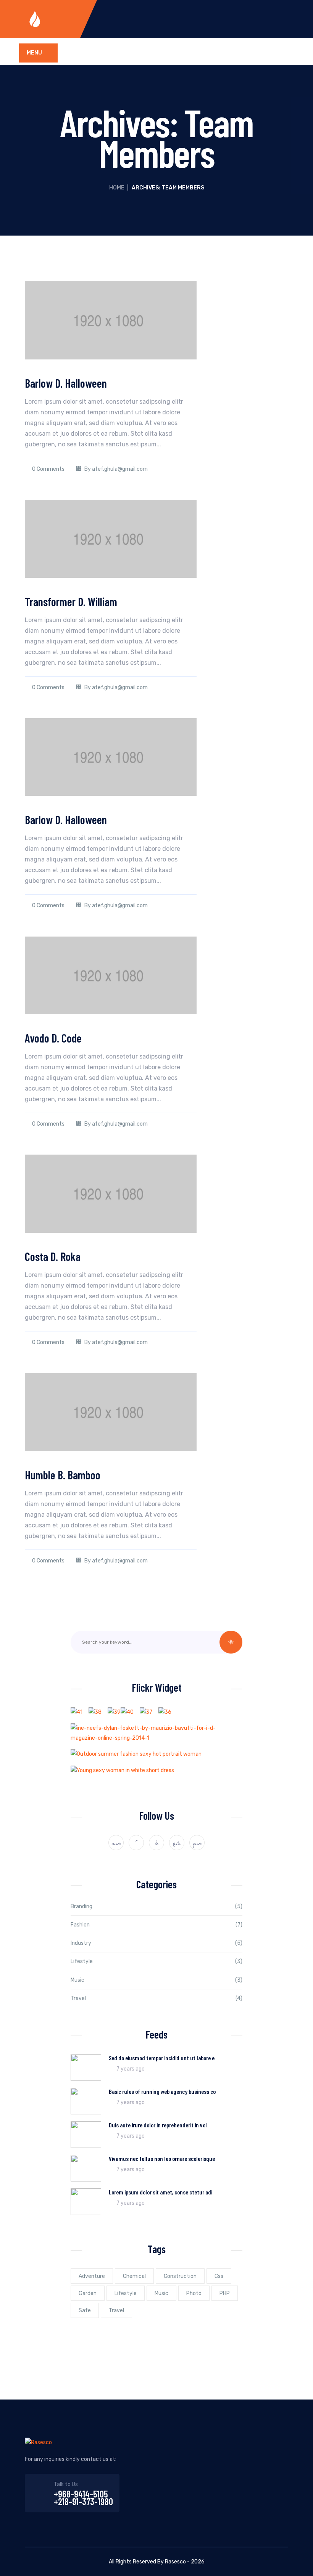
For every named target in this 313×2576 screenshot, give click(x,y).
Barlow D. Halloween (66, 383)
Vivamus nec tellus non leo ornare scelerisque (162, 2158)
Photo (194, 2293)
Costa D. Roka (53, 1256)
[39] (114, 1712)
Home (117, 188)
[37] (146, 1712)
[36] (165, 1712)
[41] (77, 1712)
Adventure (92, 2276)
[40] (127, 1712)
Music (77, 1980)
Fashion (80, 1925)
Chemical (134, 2276)
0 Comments (48, 469)
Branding (81, 1906)
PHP (225, 2293)
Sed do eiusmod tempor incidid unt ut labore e (162, 2058)
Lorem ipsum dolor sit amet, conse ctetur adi (161, 2192)
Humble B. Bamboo (63, 1475)
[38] (95, 1712)
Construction (180, 2276)
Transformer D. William (71, 601)
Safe (85, 2311)
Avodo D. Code (53, 1038)
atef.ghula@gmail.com (120, 469)
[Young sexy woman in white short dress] (122, 1770)
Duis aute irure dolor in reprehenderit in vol (158, 2125)
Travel (78, 1998)
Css (219, 2276)
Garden (88, 2293)
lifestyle (126, 2293)
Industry (81, 1943)
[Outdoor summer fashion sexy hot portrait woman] (136, 1754)
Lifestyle (82, 1961)
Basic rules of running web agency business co (162, 2091)
